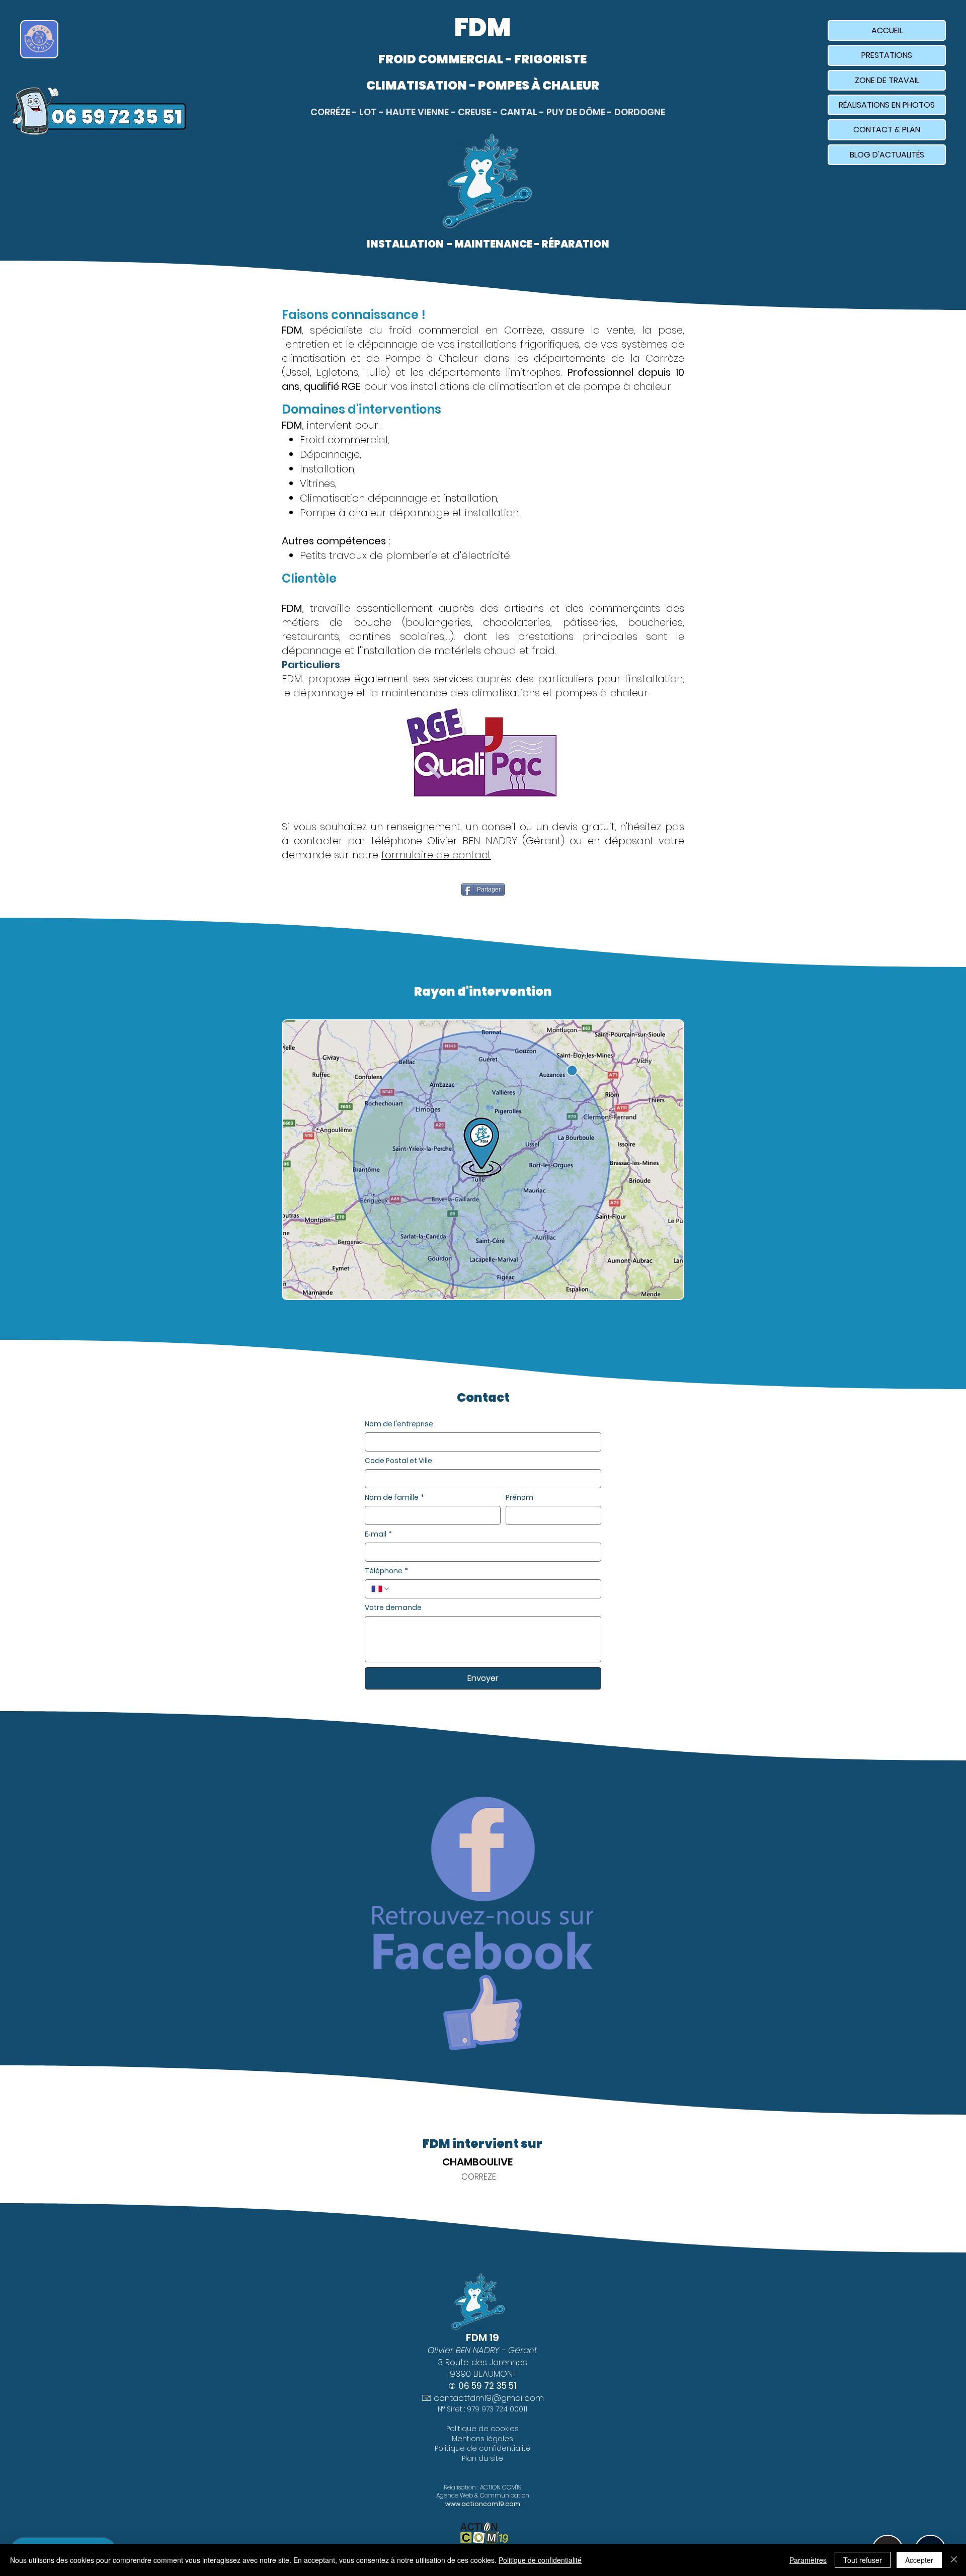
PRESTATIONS (887, 55)
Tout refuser (863, 2560)
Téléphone (386, 1571)
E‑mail (378, 1534)
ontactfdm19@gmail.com (492, 2398)
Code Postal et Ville (398, 1461)
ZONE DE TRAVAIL (887, 80)
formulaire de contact (436, 855)
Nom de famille (394, 1498)
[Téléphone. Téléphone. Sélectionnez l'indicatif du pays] (381, 1589)
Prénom (519, 1498)
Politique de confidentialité (540, 2560)
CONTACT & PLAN (887, 130)
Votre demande (393, 1608)
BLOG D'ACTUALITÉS (887, 155)
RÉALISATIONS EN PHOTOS (887, 105)
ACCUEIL (887, 30)
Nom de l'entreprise (399, 1424)
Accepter (919, 2560)
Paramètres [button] (808, 2560)
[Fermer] (954, 2560)
